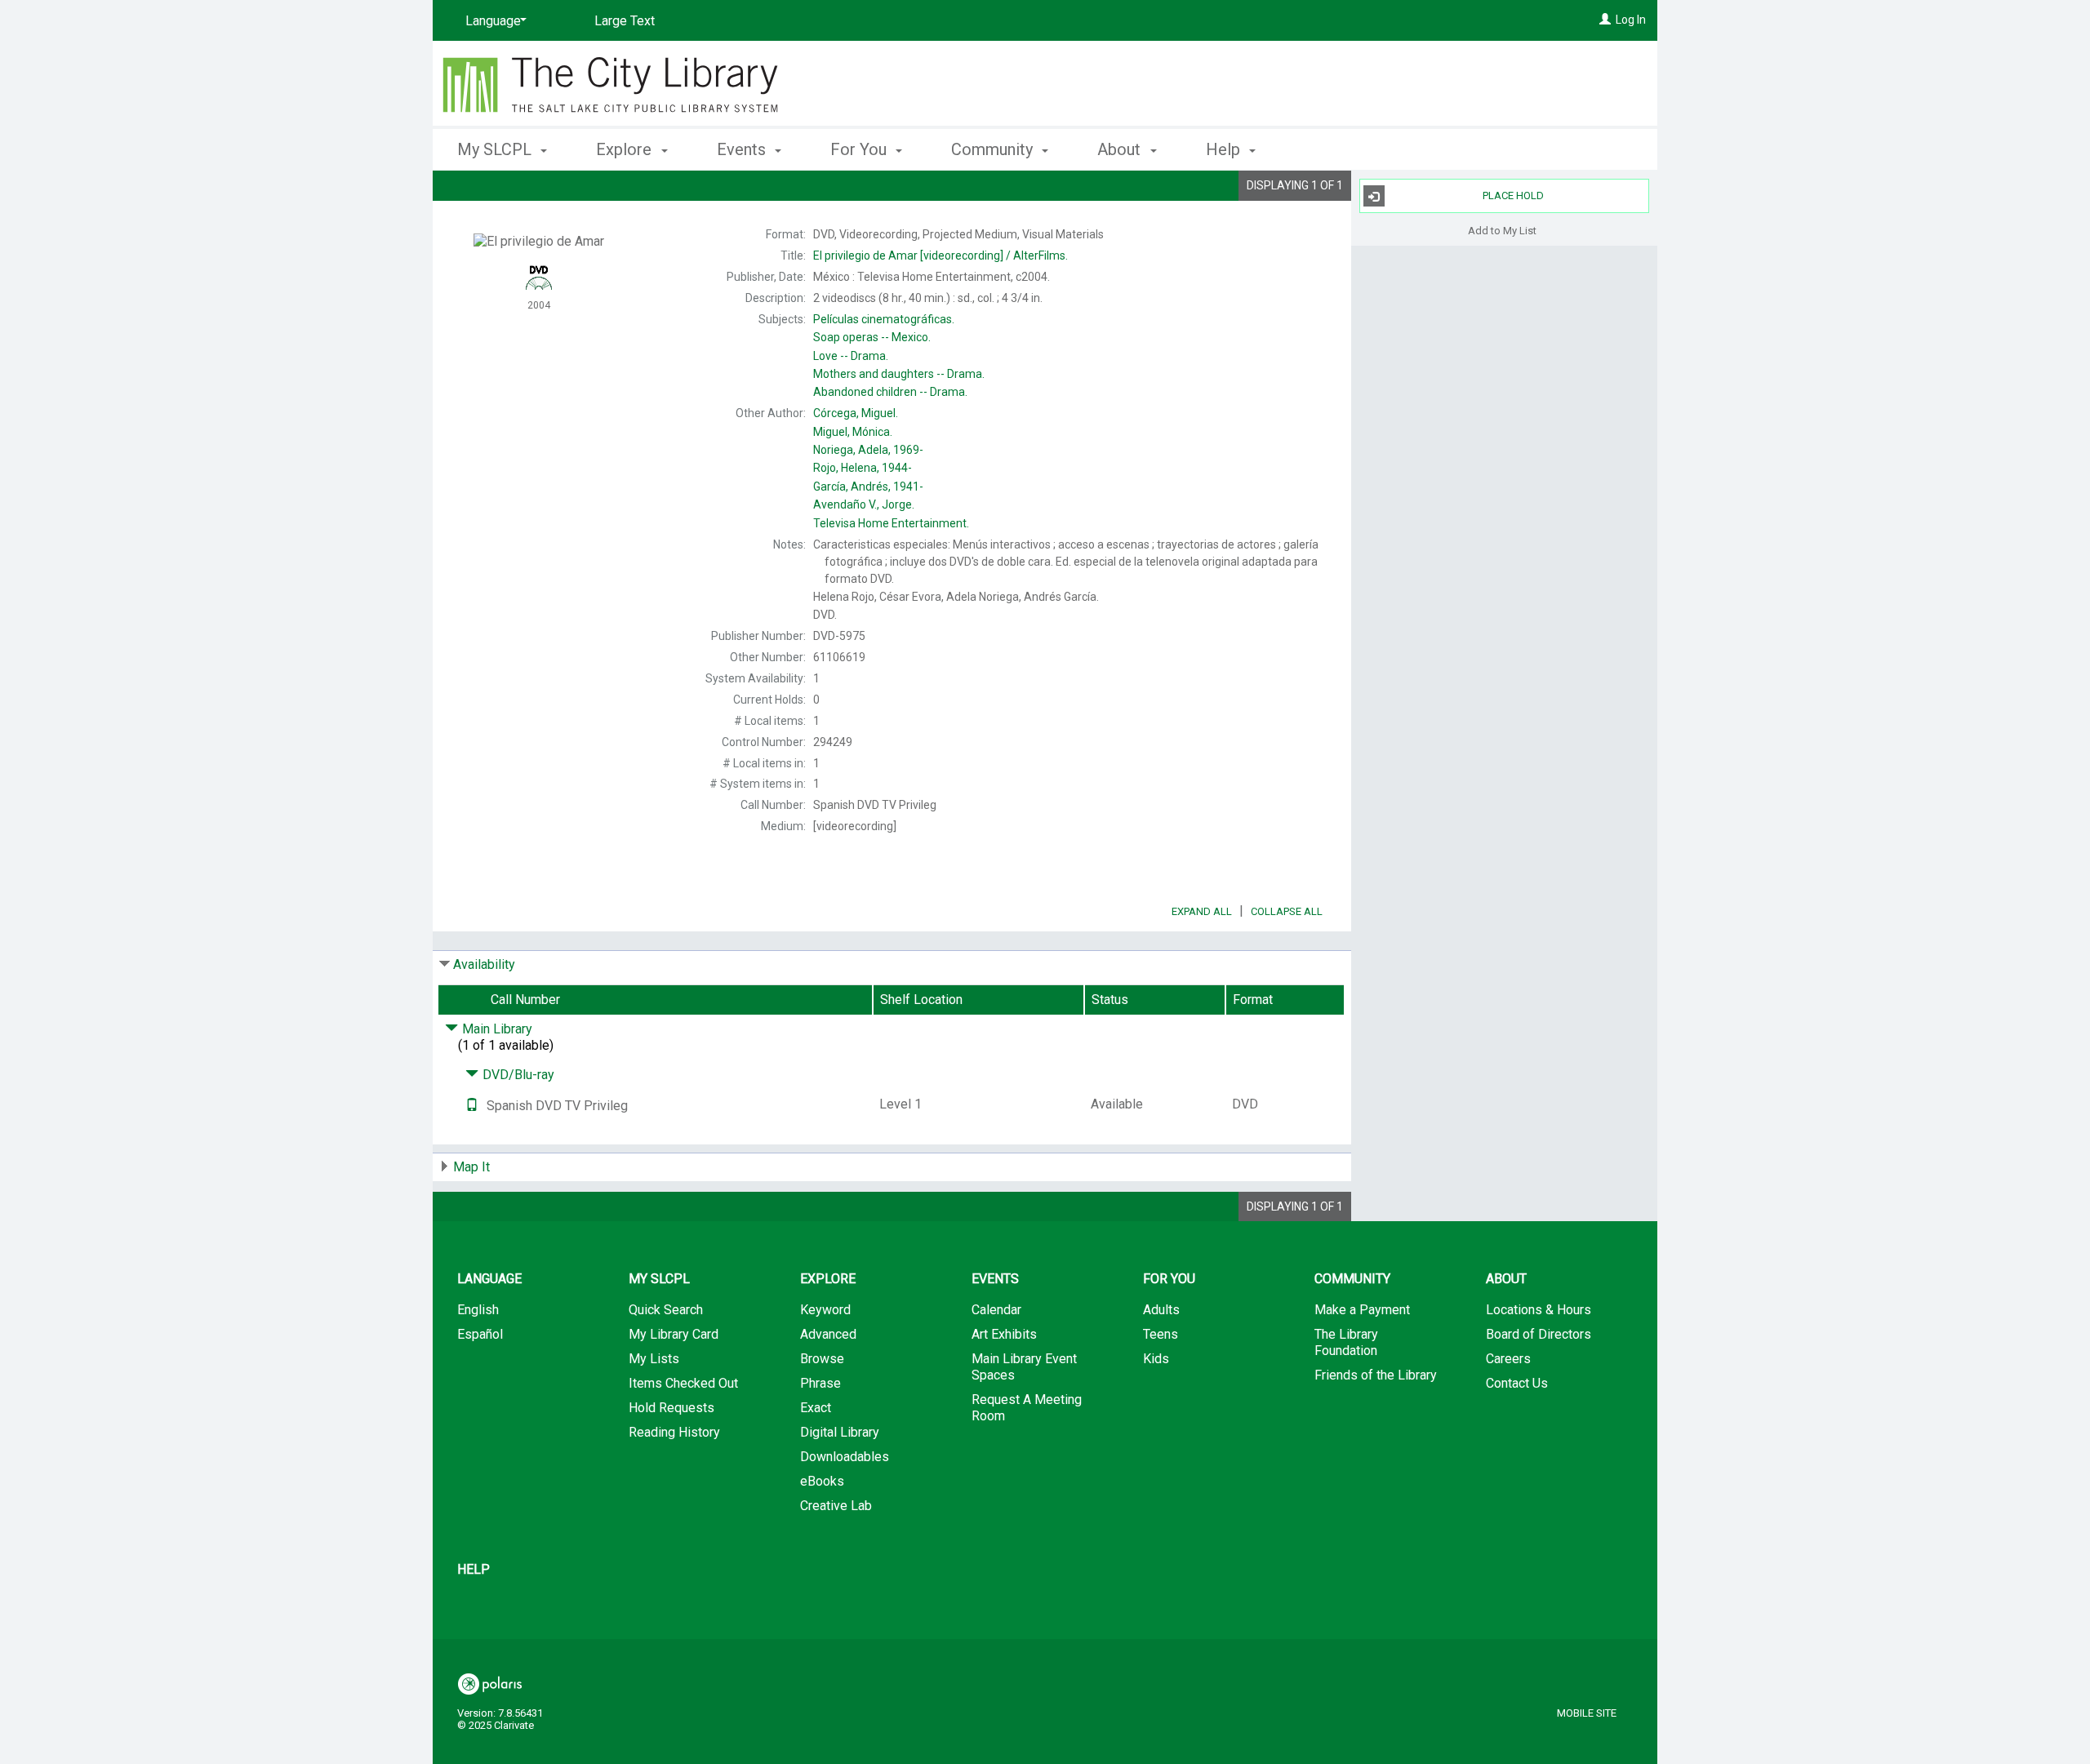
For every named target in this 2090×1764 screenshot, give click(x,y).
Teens (1161, 1334)
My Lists (654, 1359)
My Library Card (674, 1334)
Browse (822, 1359)
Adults (1161, 1310)
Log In (1631, 20)
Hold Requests (671, 1408)
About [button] (1121, 149)
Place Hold (1513, 196)
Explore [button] (626, 149)
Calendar (996, 1310)
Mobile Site (1587, 1713)
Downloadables (845, 1457)
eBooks (822, 1481)
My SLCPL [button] (496, 149)
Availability (484, 964)
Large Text (625, 21)
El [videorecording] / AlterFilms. (940, 255)
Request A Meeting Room (1027, 1408)
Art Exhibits (1004, 1334)
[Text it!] (472, 1106)
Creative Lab (836, 1506)
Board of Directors (1539, 1334)
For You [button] (860, 149)
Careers (1508, 1359)
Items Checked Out (683, 1383)
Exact (816, 1408)
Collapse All (1287, 911)
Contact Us (1517, 1383)
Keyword (825, 1310)
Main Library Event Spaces (1024, 1367)
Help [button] (1225, 149)
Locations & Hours (1539, 1310)
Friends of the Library (1376, 1375)
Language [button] (489, 1279)
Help (474, 1569)
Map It (471, 1167)
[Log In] (1605, 20)
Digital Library (840, 1432)
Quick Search (666, 1310)
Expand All (1202, 911)
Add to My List (1502, 230)
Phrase (820, 1383)
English (478, 1310)
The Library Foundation (1346, 1342)
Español (480, 1334)
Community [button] (994, 149)
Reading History (674, 1432)
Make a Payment (1362, 1310)
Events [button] (743, 149)
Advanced (828, 1334)
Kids (1156, 1359)
